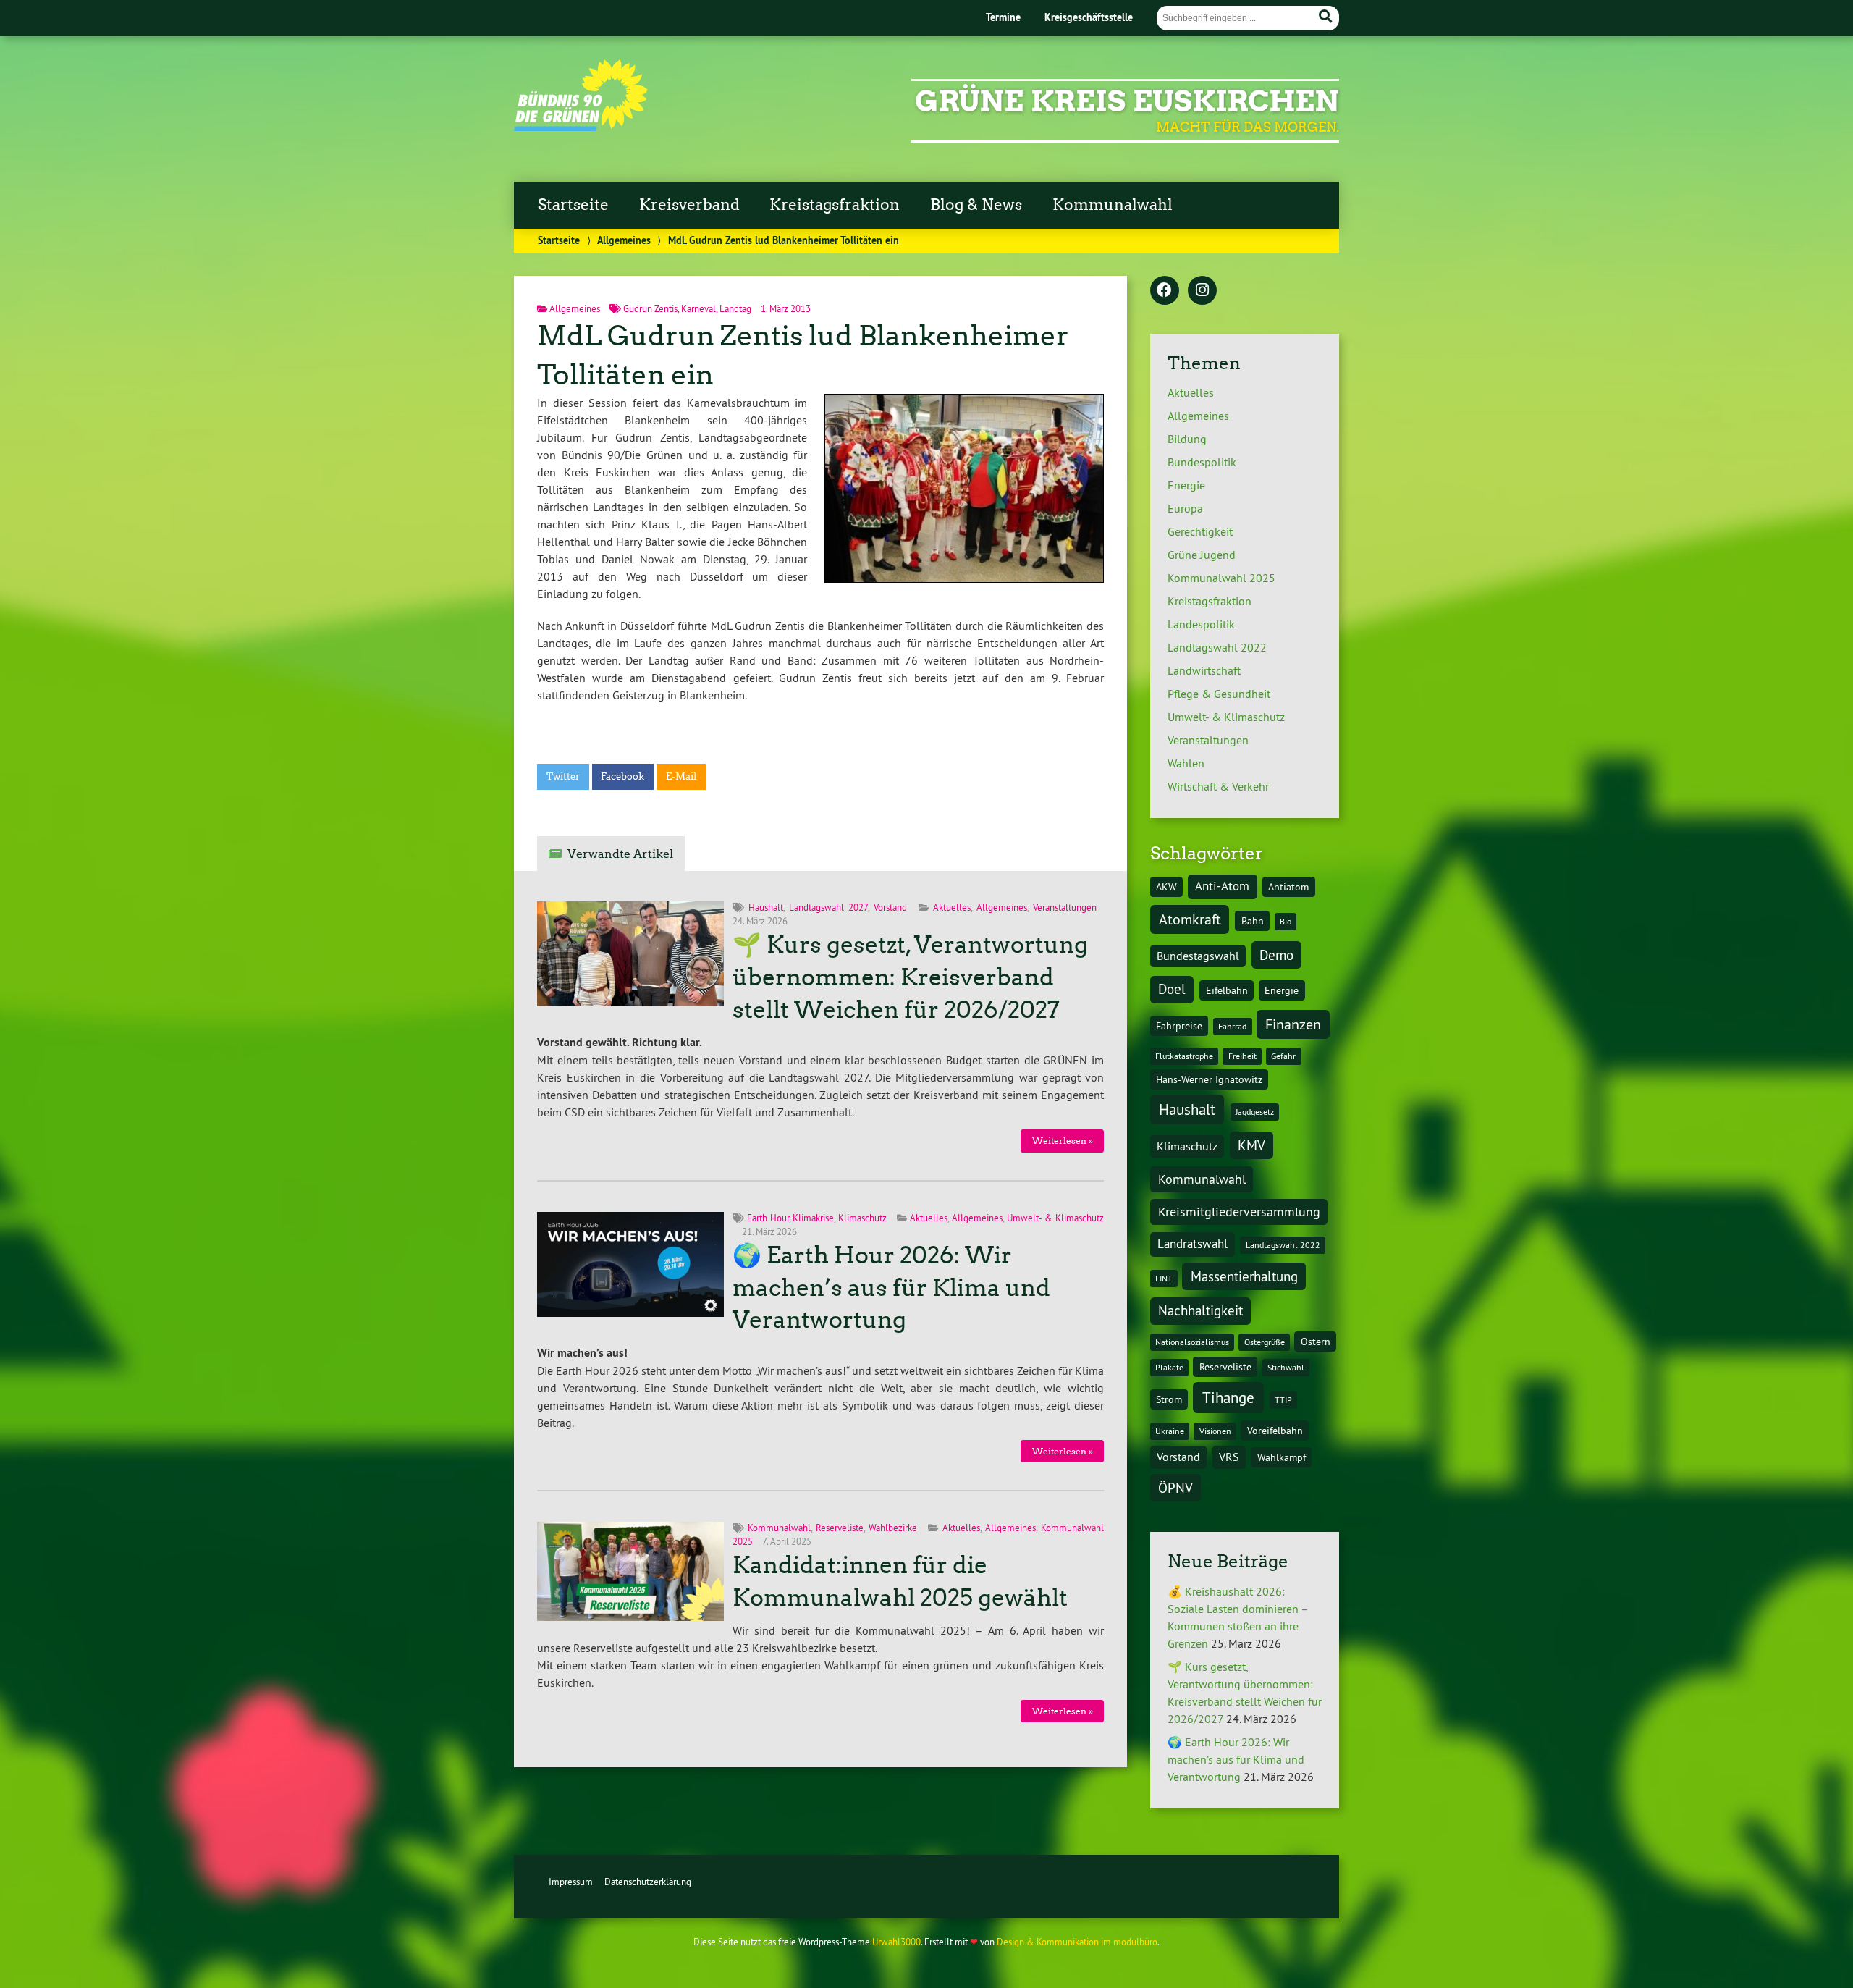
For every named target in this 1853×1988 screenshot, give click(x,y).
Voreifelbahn (1275, 1431)
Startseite (573, 205)
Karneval (698, 308)
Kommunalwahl (1113, 205)
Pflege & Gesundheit (1219, 694)
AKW (1166, 887)
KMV (1251, 1145)
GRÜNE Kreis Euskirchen (1127, 101)
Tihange (1228, 1398)
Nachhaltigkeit (1200, 1310)
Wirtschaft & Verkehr (1218, 786)
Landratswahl (1193, 1244)
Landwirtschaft (1204, 670)
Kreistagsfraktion (835, 205)
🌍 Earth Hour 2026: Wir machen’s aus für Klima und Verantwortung (891, 1288)
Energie (1186, 485)
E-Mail (681, 776)
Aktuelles (952, 907)
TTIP (1283, 1400)
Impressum (571, 1882)
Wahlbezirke (893, 1528)
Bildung (1187, 439)
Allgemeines (624, 240)
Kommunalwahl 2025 (1221, 578)
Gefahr (1283, 1056)
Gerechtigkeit (1200, 531)
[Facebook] (1165, 291)
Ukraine (1170, 1431)
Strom (1169, 1399)
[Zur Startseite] (581, 127)
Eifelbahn (1227, 990)
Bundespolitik (1202, 462)
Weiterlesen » (1063, 1141)
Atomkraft (1190, 919)
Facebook (622, 776)
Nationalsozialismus (1192, 1342)
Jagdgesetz (1255, 1112)
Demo (1276, 955)
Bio (1286, 921)
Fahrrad (1232, 1026)
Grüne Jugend (1202, 555)
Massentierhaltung (1244, 1276)
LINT (1164, 1278)
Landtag (735, 308)
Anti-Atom (1222, 886)
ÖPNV (1175, 1488)
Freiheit (1242, 1056)
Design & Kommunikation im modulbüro (1077, 1942)
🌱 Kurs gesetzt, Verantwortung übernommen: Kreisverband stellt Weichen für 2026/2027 (910, 977)
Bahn (1253, 921)
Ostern (1316, 1342)
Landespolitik (1201, 624)
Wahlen (1186, 763)
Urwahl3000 (896, 1942)
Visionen (1215, 1431)
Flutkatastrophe (1184, 1056)
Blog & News (976, 205)
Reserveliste (840, 1528)
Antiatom (1288, 887)
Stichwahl (1286, 1367)
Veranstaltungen (1065, 907)
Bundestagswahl (1198, 956)
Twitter (563, 776)
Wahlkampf (1282, 1457)
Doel (1172, 989)
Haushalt (766, 907)
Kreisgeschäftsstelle (1089, 17)
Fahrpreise (1179, 1026)
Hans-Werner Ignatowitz (1209, 1079)
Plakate (1169, 1367)
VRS (1229, 1457)
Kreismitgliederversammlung (1239, 1212)
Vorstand (890, 907)
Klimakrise (813, 1218)
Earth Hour (768, 1218)
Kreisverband (689, 205)
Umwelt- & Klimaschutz (1055, 1218)
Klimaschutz (862, 1218)
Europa (1185, 508)
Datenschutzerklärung (648, 1882)
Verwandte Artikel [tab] (620, 854)
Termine (1003, 17)
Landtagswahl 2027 (828, 907)
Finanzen (1293, 1024)
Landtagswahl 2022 (1217, 647)
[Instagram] (1202, 291)
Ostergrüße (1265, 1342)
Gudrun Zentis (650, 308)
